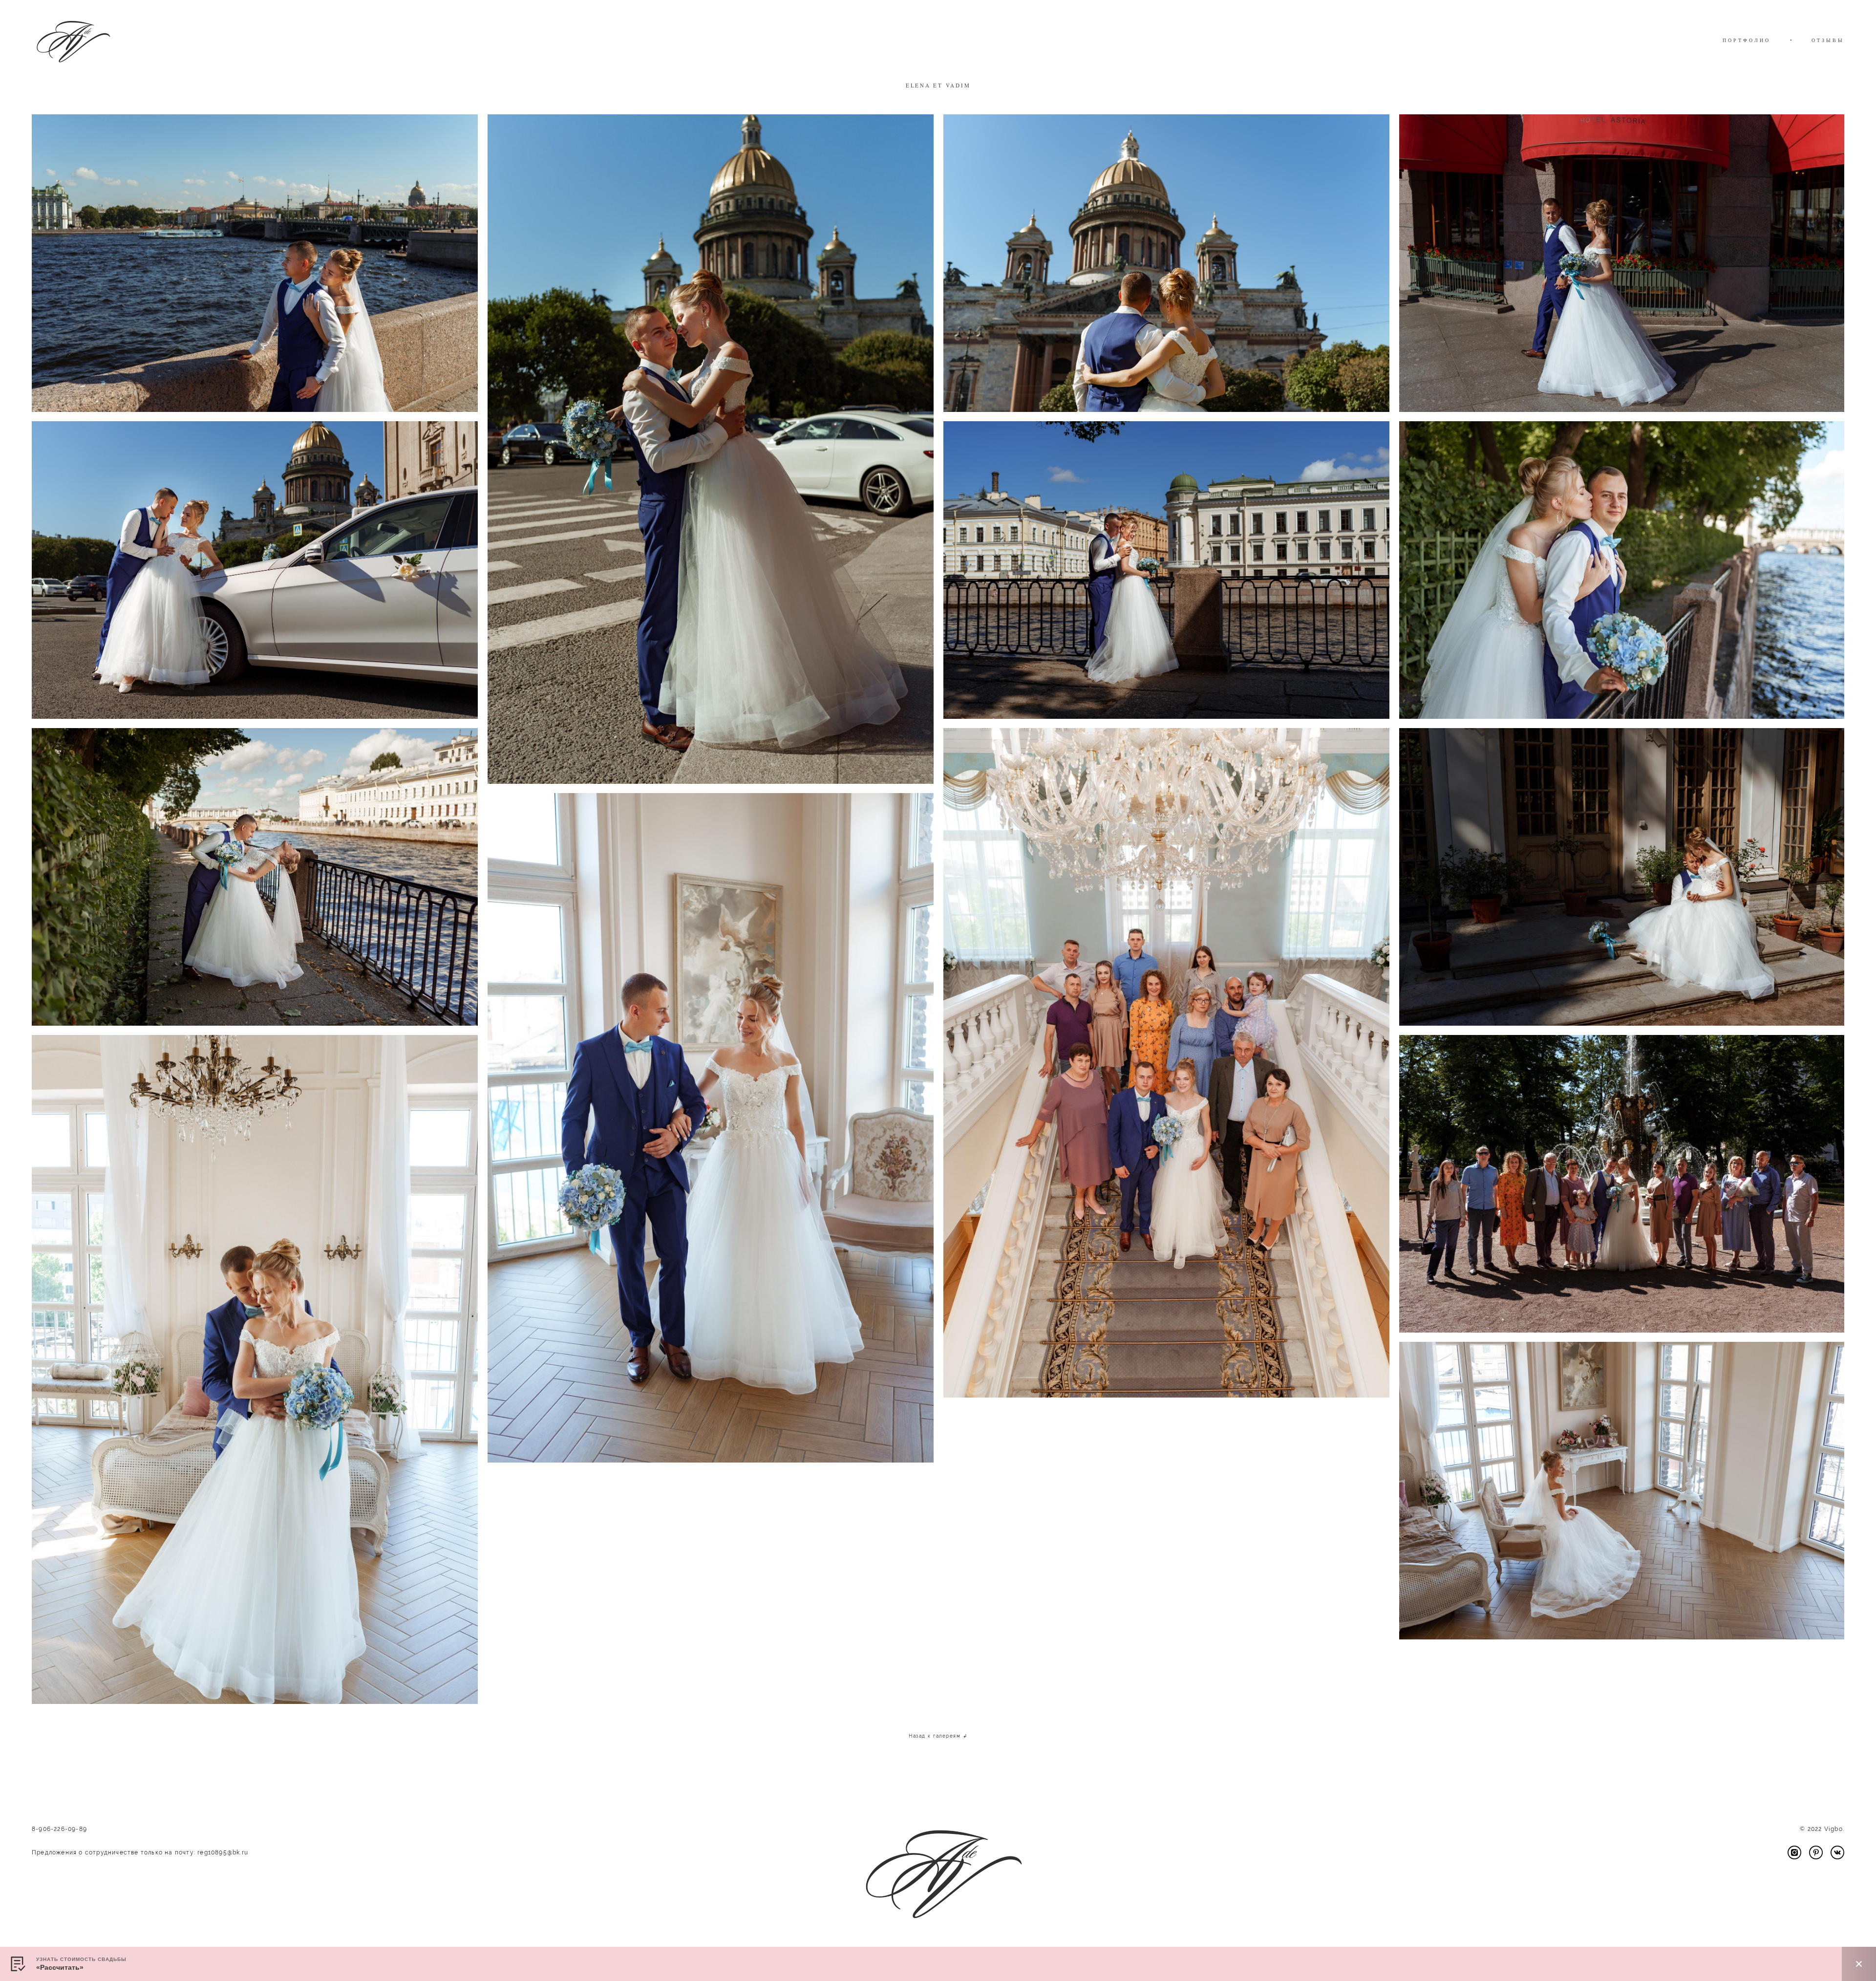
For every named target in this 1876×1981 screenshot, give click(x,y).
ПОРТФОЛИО (1747, 40)
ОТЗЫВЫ (1828, 40)
